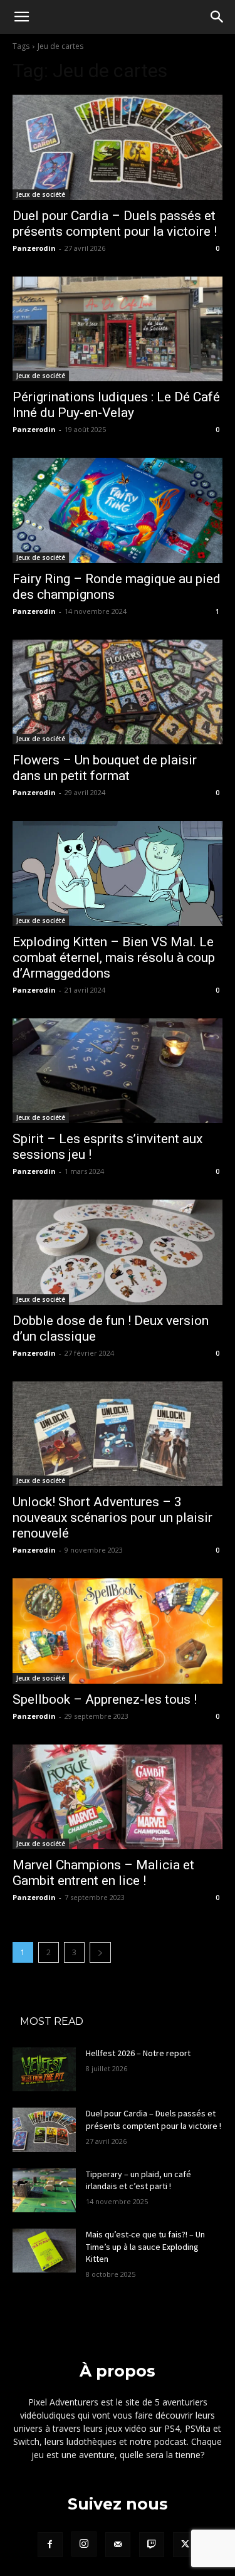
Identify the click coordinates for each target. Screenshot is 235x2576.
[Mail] (118, 2545)
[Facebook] (50, 2545)
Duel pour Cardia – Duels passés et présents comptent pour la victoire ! (154, 2119)
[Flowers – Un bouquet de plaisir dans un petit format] (118, 692)
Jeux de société (41, 194)
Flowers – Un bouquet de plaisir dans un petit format (105, 768)
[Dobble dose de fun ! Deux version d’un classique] (118, 1252)
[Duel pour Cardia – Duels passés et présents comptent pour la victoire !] (118, 147)
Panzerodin (34, 248)
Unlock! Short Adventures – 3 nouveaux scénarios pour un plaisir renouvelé (112, 1518)
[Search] (217, 17)
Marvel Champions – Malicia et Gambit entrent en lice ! (103, 1873)
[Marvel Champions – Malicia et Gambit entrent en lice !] (118, 1797)
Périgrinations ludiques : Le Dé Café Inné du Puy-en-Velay (116, 405)
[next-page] (100, 1952)
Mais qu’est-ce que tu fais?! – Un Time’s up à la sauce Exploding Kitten (145, 2246)
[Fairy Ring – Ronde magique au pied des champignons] (118, 510)
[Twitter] (185, 2545)
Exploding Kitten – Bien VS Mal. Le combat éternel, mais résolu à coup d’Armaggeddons (114, 958)
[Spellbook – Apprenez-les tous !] (118, 1631)
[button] (21, 17)
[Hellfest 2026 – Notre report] (44, 2069)
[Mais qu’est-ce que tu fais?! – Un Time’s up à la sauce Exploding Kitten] (44, 2251)
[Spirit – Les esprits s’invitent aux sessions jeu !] (118, 1071)
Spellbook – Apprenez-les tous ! (105, 1699)
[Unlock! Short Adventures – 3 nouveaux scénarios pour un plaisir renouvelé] (118, 1434)
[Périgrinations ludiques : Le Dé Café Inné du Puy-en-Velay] (118, 329)
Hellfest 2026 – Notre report (138, 2053)
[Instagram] (84, 2544)
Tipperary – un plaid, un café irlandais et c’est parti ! (138, 2180)
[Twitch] (152, 2545)
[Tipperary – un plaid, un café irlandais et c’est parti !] (44, 2190)
